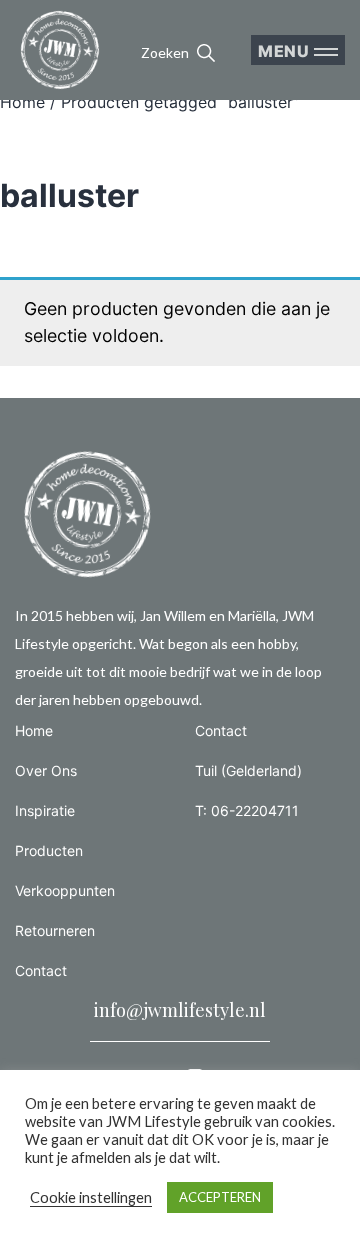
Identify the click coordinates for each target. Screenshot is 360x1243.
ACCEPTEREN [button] (220, 1197)
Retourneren (55, 930)
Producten (49, 850)
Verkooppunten (65, 890)
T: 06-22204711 (247, 810)
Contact (41, 970)
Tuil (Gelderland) (248, 770)
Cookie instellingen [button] (91, 1197)
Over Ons (46, 770)
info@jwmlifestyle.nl (180, 1010)
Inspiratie (45, 810)
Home (22, 102)
